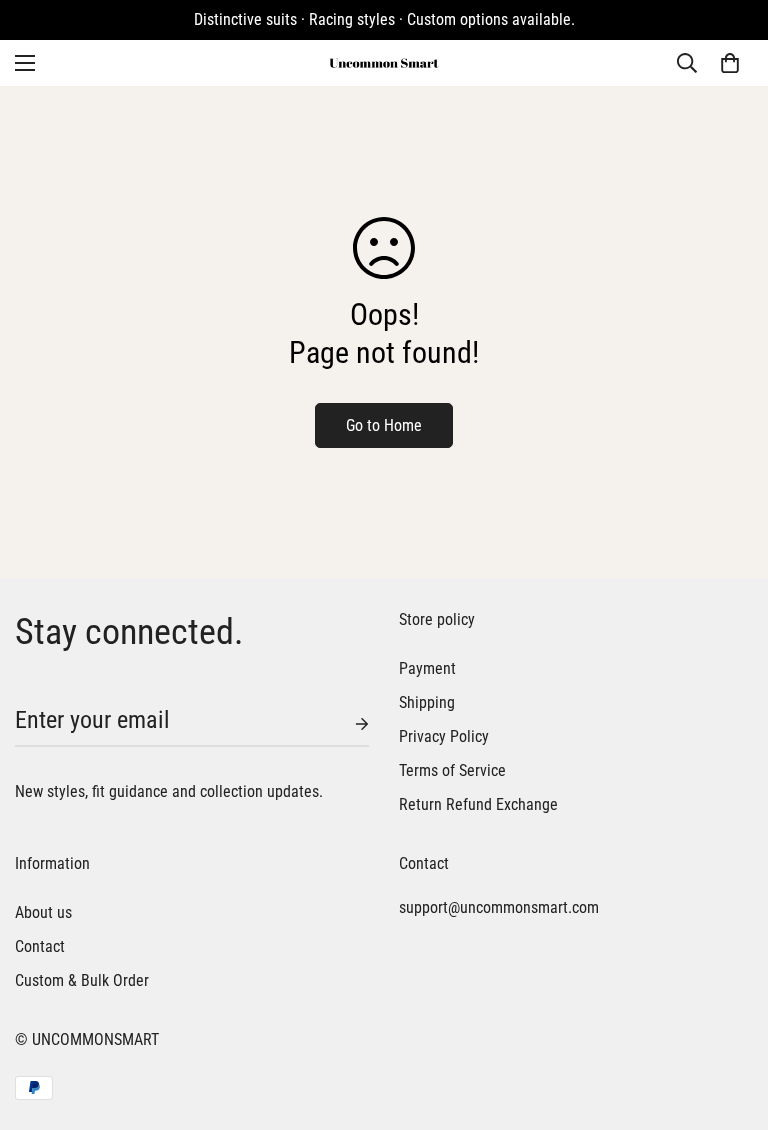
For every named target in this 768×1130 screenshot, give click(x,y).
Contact (40, 946)
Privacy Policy (444, 736)
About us (43, 912)
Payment (427, 668)
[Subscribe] (346, 724)
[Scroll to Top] (729, 1021)
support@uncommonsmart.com (499, 907)
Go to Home (384, 425)
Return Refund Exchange (478, 804)
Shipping (427, 702)
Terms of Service (452, 770)
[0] (730, 63)
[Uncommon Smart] (384, 63)
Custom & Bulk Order (82, 980)
